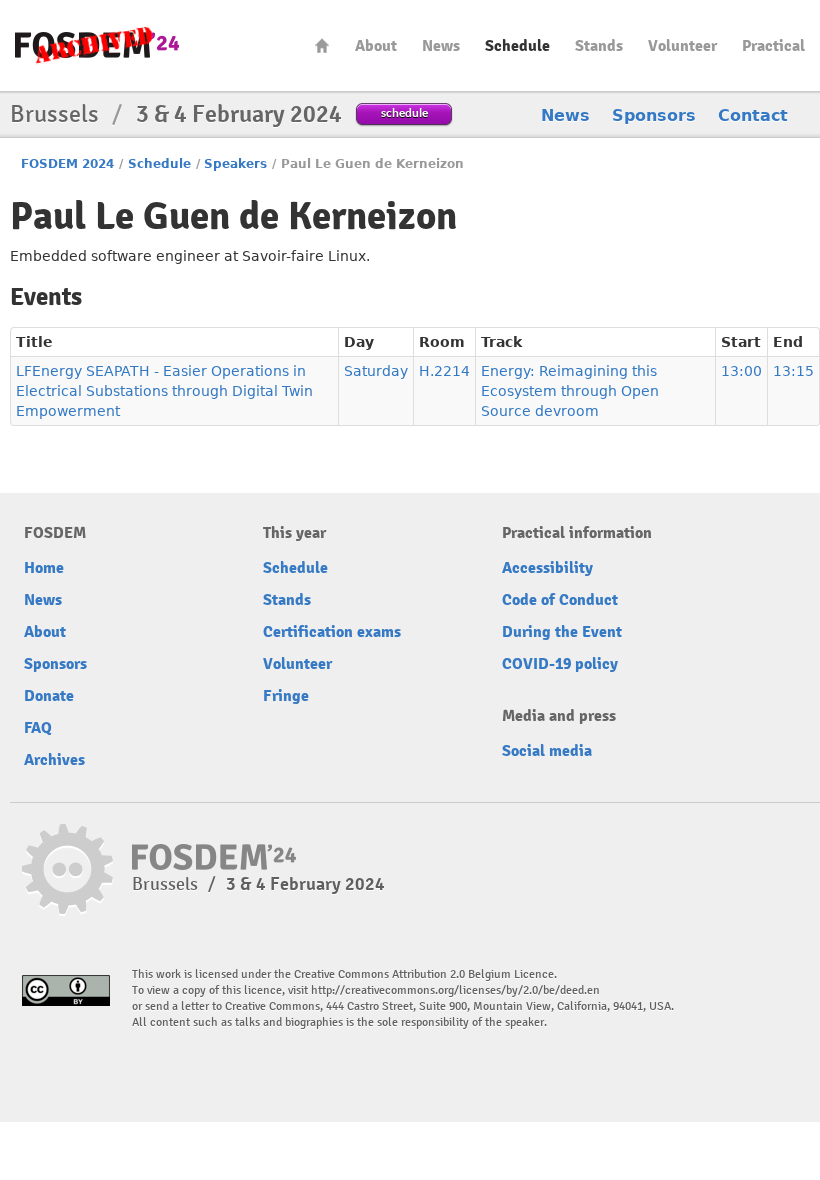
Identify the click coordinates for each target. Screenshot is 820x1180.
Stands (599, 46)
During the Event (562, 632)
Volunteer (682, 46)
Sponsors (654, 115)
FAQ (38, 728)
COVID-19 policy (560, 664)
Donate (49, 696)
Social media (547, 751)
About (376, 46)
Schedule (517, 46)
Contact (753, 115)
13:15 (793, 371)
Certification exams (332, 632)
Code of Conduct (560, 600)
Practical (773, 46)
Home (322, 45)
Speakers (235, 164)
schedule (404, 112)
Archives (54, 760)
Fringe (286, 696)
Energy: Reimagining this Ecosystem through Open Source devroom (570, 391)
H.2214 (444, 371)
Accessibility (547, 568)
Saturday (376, 371)
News (441, 46)
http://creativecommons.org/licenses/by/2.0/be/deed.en (455, 990)
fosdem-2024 (97, 45)
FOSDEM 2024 (67, 164)
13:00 (741, 371)
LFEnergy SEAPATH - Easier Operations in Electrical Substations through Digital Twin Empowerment (164, 391)
